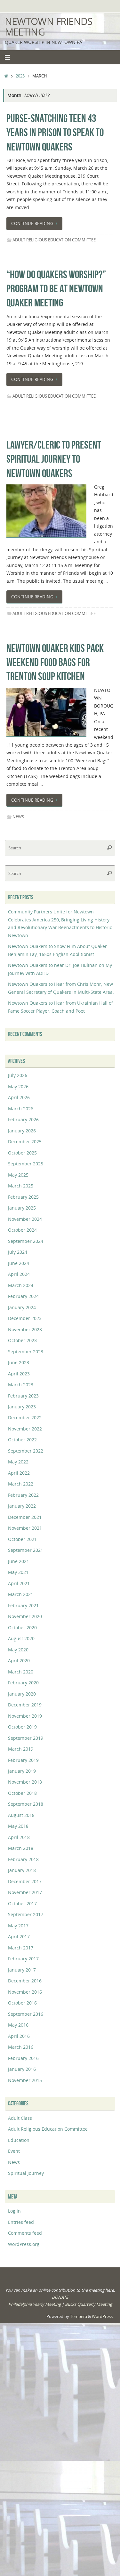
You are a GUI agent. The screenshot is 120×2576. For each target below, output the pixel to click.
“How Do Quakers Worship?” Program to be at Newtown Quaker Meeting (56, 289)
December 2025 (25, 1142)
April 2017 (19, 1936)
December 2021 (25, 1517)
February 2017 (23, 1959)
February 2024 (23, 1296)
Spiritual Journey (26, 2173)
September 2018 (26, 1804)
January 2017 (22, 1970)
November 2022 (25, 1429)
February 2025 (23, 1197)
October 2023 (22, 1340)
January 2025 (22, 1208)
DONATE (60, 2297)
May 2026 (18, 1086)
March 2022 (21, 1484)
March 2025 (21, 1186)
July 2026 (18, 1075)
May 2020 (18, 1650)
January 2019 (22, 1771)
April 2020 (19, 1661)
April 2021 (19, 1583)
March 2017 (21, 1948)
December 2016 (25, 1981)
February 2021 (23, 1605)
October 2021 (22, 1539)
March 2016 (21, 2047)
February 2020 (23, 1683)
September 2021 (26, 1550)
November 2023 (25, 1329)
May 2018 (18, 1826)
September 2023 (26, 1352)
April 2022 (19, 1473)
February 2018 (23, 1859)
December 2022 (25, 1418)
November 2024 (25, 1219)
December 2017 (25, 1881)
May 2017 (18, 1926)
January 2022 (22, 1506)
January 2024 (22, 1307)
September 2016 (26, 2014)
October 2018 (22, 1793)
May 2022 (18, 1462)
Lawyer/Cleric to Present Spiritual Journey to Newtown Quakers (54, 459)
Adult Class (20, 2118)
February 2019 (23, 1760)
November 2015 (25, 2080)
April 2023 (19, 1374)
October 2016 (22, 2003)
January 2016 (22, 2069)
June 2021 (19, 1561)
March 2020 (21, 1672)
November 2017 (25, 1892)
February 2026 (23, 1119)
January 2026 (22, 1131)
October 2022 (22, 1440)
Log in (14, 2211)
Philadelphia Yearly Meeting (35, 2304)
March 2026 (21, 1109)
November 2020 (25, 1616)
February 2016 (23, 2058)
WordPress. (103, 2316)
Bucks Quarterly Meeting (88, 2304)
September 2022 (26, 1451)
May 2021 (18, 1572)
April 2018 (19, 1837)
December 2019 (25, 1705)
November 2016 (25, 1992)
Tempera (79, 2316)
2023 (20, 76)
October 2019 (22, 1727)
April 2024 (19, 1274)
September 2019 (26, 1738)
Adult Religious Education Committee (54, 240)
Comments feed (25, 2233)
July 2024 (18, 1252)
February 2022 (23, 1495)
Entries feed (21, 2222)
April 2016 (19, 2036)
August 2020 (21, 1638)
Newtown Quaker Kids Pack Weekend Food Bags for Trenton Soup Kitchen (55, 662)
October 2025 (22, 1153)
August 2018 (21, 1815)
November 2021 (25, 1528)
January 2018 (22, 1870)
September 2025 (26, 1164)
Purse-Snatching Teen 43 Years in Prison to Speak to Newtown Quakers (55, 132)
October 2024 (22, 1230)
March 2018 (21, 1848)
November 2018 (25, 1782)
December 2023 (25, 1318)
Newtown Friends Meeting (48, 27)
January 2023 (22, 1407)
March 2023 (21, 1385)
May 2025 (18, 1175)
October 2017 (22, 1904)
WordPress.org (24, 2244)
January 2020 (22, 1694)
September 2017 (26, 1914)
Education (19, 2140)
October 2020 (22, 1628)
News (18, 817)
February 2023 (23, 1396)
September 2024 (26, 1241)
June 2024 (19, 1263)
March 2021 (21, 1594)
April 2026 (19, 1097)
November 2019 (25, 1716)
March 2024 (21, 1285)
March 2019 (21, 1749)
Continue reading (32, 223)
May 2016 (18, 2025)
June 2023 (19, 1362)
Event (14, 2151)
